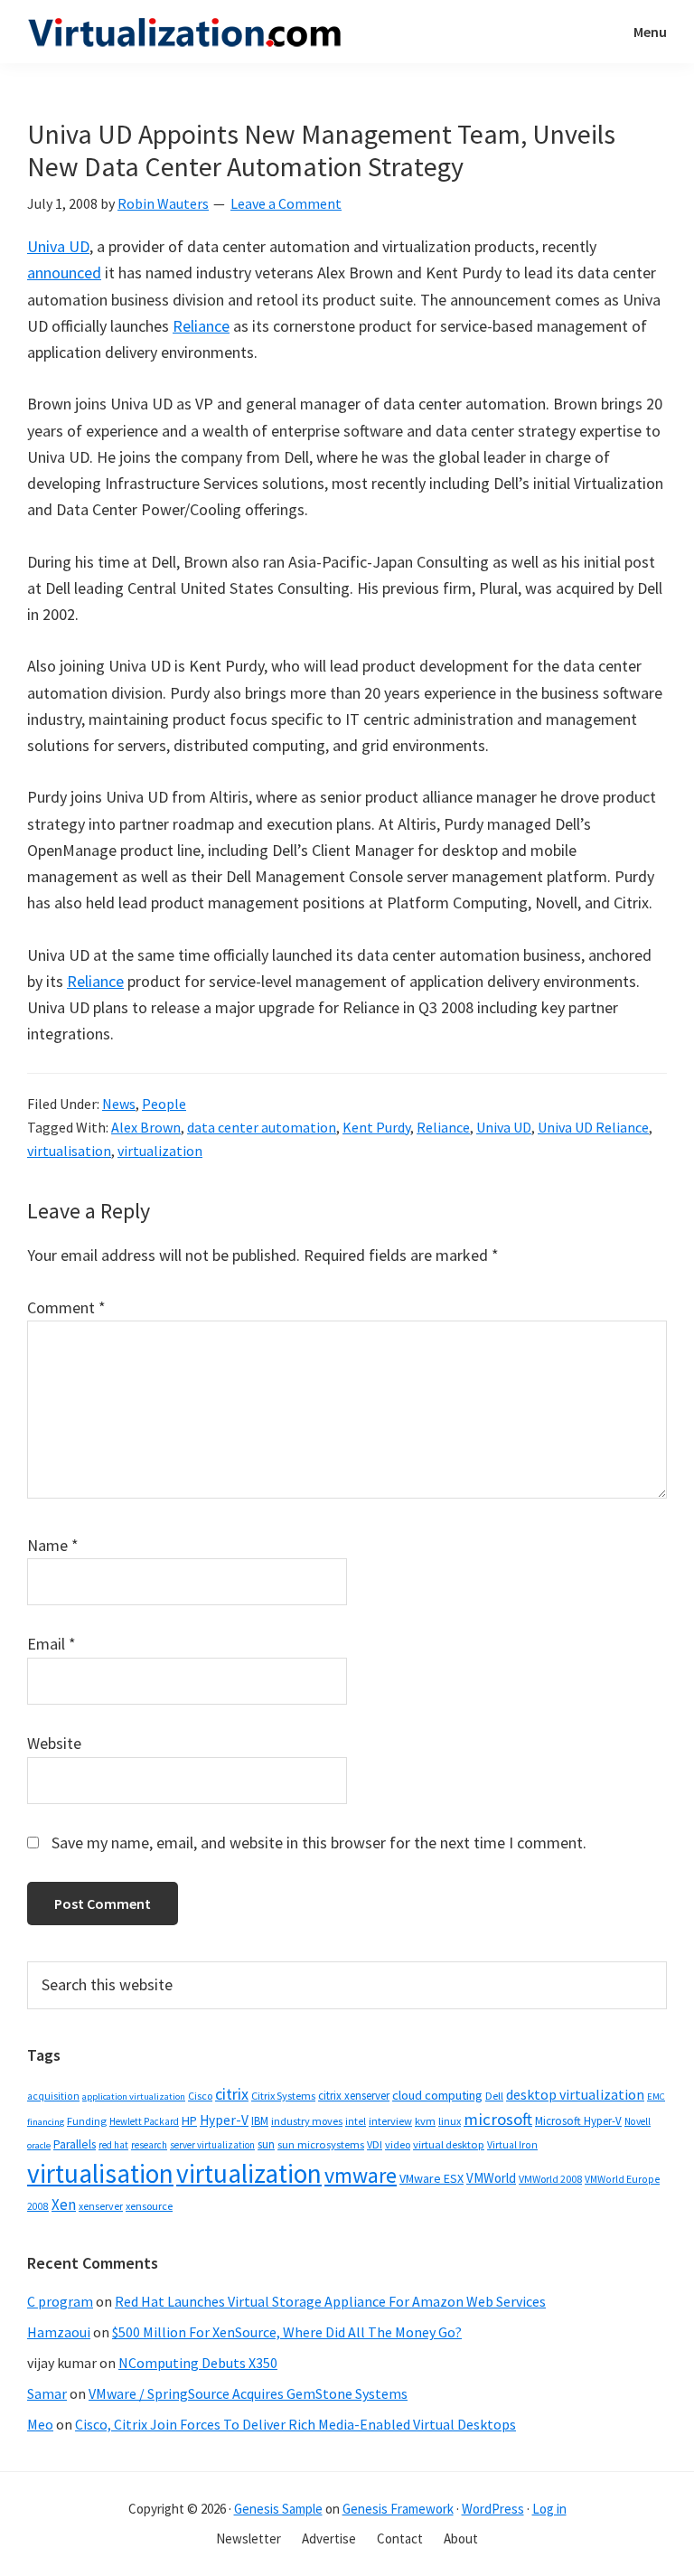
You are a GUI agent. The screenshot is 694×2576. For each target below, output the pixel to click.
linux (450, 2121)
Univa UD (58, 246)
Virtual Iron (512, 2145)
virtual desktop (449, 2144)
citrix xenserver (354, 2096)
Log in (549, 2509)
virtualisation (69, 1151)
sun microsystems (321, 2144)
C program (60, 2301)
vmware (361, 2175)
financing (46, 2122)
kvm (425, 2121)
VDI (375, 2144)
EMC (656, 2097)
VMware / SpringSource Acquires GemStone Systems (248, 2393)
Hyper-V (224, 2120)
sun (266, 2144)
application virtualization (134, 2097)
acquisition (53, 2096)
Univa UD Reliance (593, 1127)
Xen (64, 2205)
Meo (40, 2424)
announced (64, 273)
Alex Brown (146, 1127)
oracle (39, 2145)
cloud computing (437, 2095)
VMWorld (491, 2178)
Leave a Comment (286, 203)
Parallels (75, 2144)
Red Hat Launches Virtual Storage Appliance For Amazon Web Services (330, 2301)
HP (189, 2120)
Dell (494, 2096)
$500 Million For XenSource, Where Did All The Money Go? (287, 2332)
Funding (87, 2121)
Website (54, 1743)
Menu (650, 32)
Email (52, 1644)
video (398, 2144)
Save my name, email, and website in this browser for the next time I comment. (319, 1843)
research (149, 2145)
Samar (47, 2393)
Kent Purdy (376, 1127)
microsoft (498, 2119)
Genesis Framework (398, 2509)
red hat (113, 2145)
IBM (260, 2121)
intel (356, 2121)
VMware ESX (431, 2178)
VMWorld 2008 (550, 2179)
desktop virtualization (575, 2094)
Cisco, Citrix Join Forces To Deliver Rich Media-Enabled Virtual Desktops (295, 2424)
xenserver (101, 2206)
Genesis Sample (278, 2509)
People (164, 1104)
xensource (149, 2206)
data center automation (262, 1127)
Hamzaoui (59, 2332)
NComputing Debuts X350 (198, 2363)
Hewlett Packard (144, 2121)
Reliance (201, 326)
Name (53, 1545)
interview (390, 2121)
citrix (232, 2094)
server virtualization (212, 2145)
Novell (638, 2121)
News (119, 1104)
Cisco (200, 2096)
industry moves (307, 2121)
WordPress (493, 2509)
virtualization (160, 1151)
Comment (66, 1307)
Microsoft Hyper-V (578, 2120)
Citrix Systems (283, 2096)
